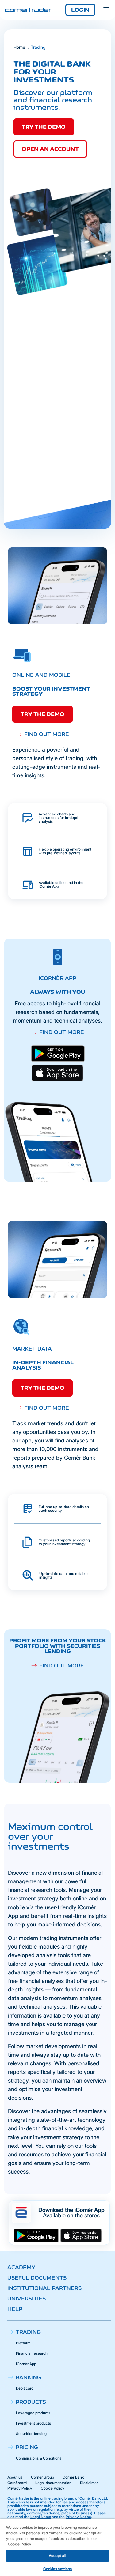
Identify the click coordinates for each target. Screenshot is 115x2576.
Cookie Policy (53, 2488)
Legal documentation (53, 2483)
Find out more (47, 734)
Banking (28, 2377)
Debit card (25, 2388)
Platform (23, 2343)
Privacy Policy (20, 2488)
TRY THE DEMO (42, 714)
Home (19, 47)
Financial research (32, 2353)
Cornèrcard (17, 2483)
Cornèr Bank (73, 2477)
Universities (27, 2299)
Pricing (27, 2447)
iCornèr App (26, 2364)
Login (80, 10)
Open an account (50, 149)
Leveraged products (33, 2413)
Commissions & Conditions (39, 2458)
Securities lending (31, 2434)
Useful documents (37, 2278)
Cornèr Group (42, 2477)
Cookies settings (58, 2569)
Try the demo (44, 127)
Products (31, 2402)
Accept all (57, 2556)
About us (15, 2477)
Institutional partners (44, 2288)
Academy (21, 2267)
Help (15, 2309)
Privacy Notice (78, 2517)
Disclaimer (89, 2483)
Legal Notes (41, 2517)
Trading (28, 2332)
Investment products (33, 2423)
